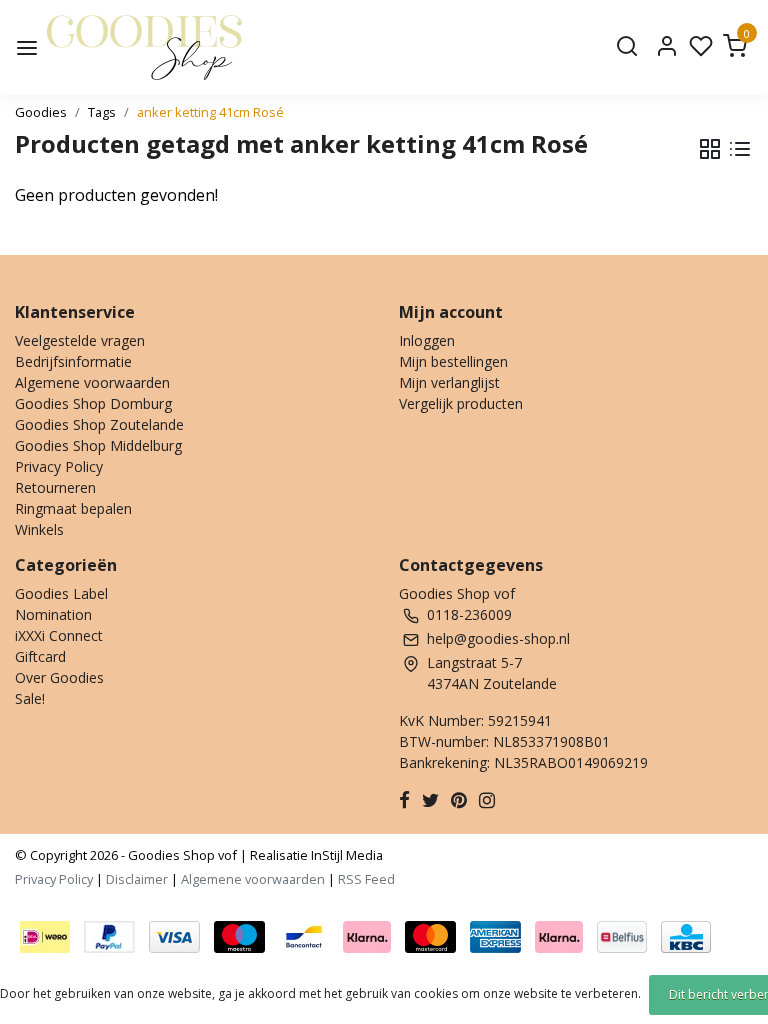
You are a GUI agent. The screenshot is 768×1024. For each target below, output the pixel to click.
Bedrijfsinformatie (73, 361)
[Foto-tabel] (710, 149)
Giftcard (40, 656)
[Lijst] (740, 149)
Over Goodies (59, 677)
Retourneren (55, 487)
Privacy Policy (59, 466)
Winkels (39, 529)
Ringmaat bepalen (73, 508)
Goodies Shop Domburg (93, 403)
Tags (102, 112)
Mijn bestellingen (453, 361)
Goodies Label (61, 593)
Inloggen (427, 340)
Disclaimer (137, 879)
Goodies (41, 112)
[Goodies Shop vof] (144, 47)
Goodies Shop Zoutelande (99, 424)
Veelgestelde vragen (80, 340)
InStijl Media (345, 855)
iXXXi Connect (59, 635)
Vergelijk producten (461, 403)
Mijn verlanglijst (449, 382)
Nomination (53, 614)
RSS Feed (366, 879)
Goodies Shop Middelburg (98, 445)
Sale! (30, 698)
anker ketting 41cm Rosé (210, 112)
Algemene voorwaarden (92, 382)
